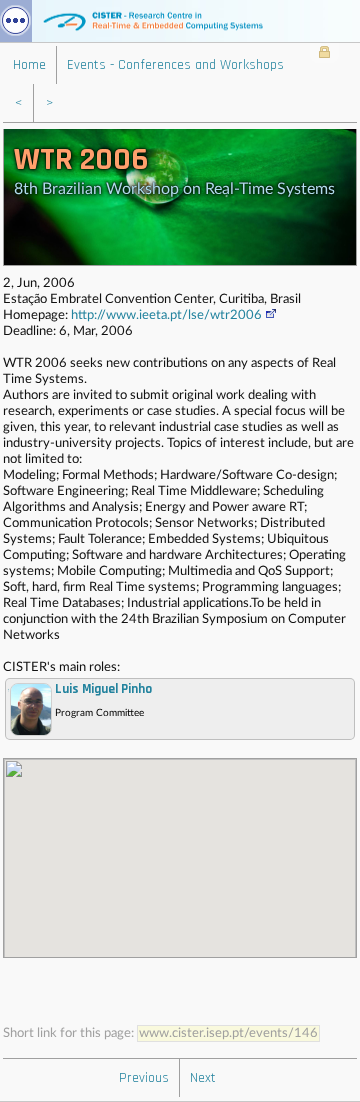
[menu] (16, 21)
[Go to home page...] (180, 21)
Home (29, 65)
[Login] (324, 54)
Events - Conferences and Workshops (175, 65)
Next (203, 1078)
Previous (144, 1078)
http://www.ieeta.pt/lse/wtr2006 (166, 315)
